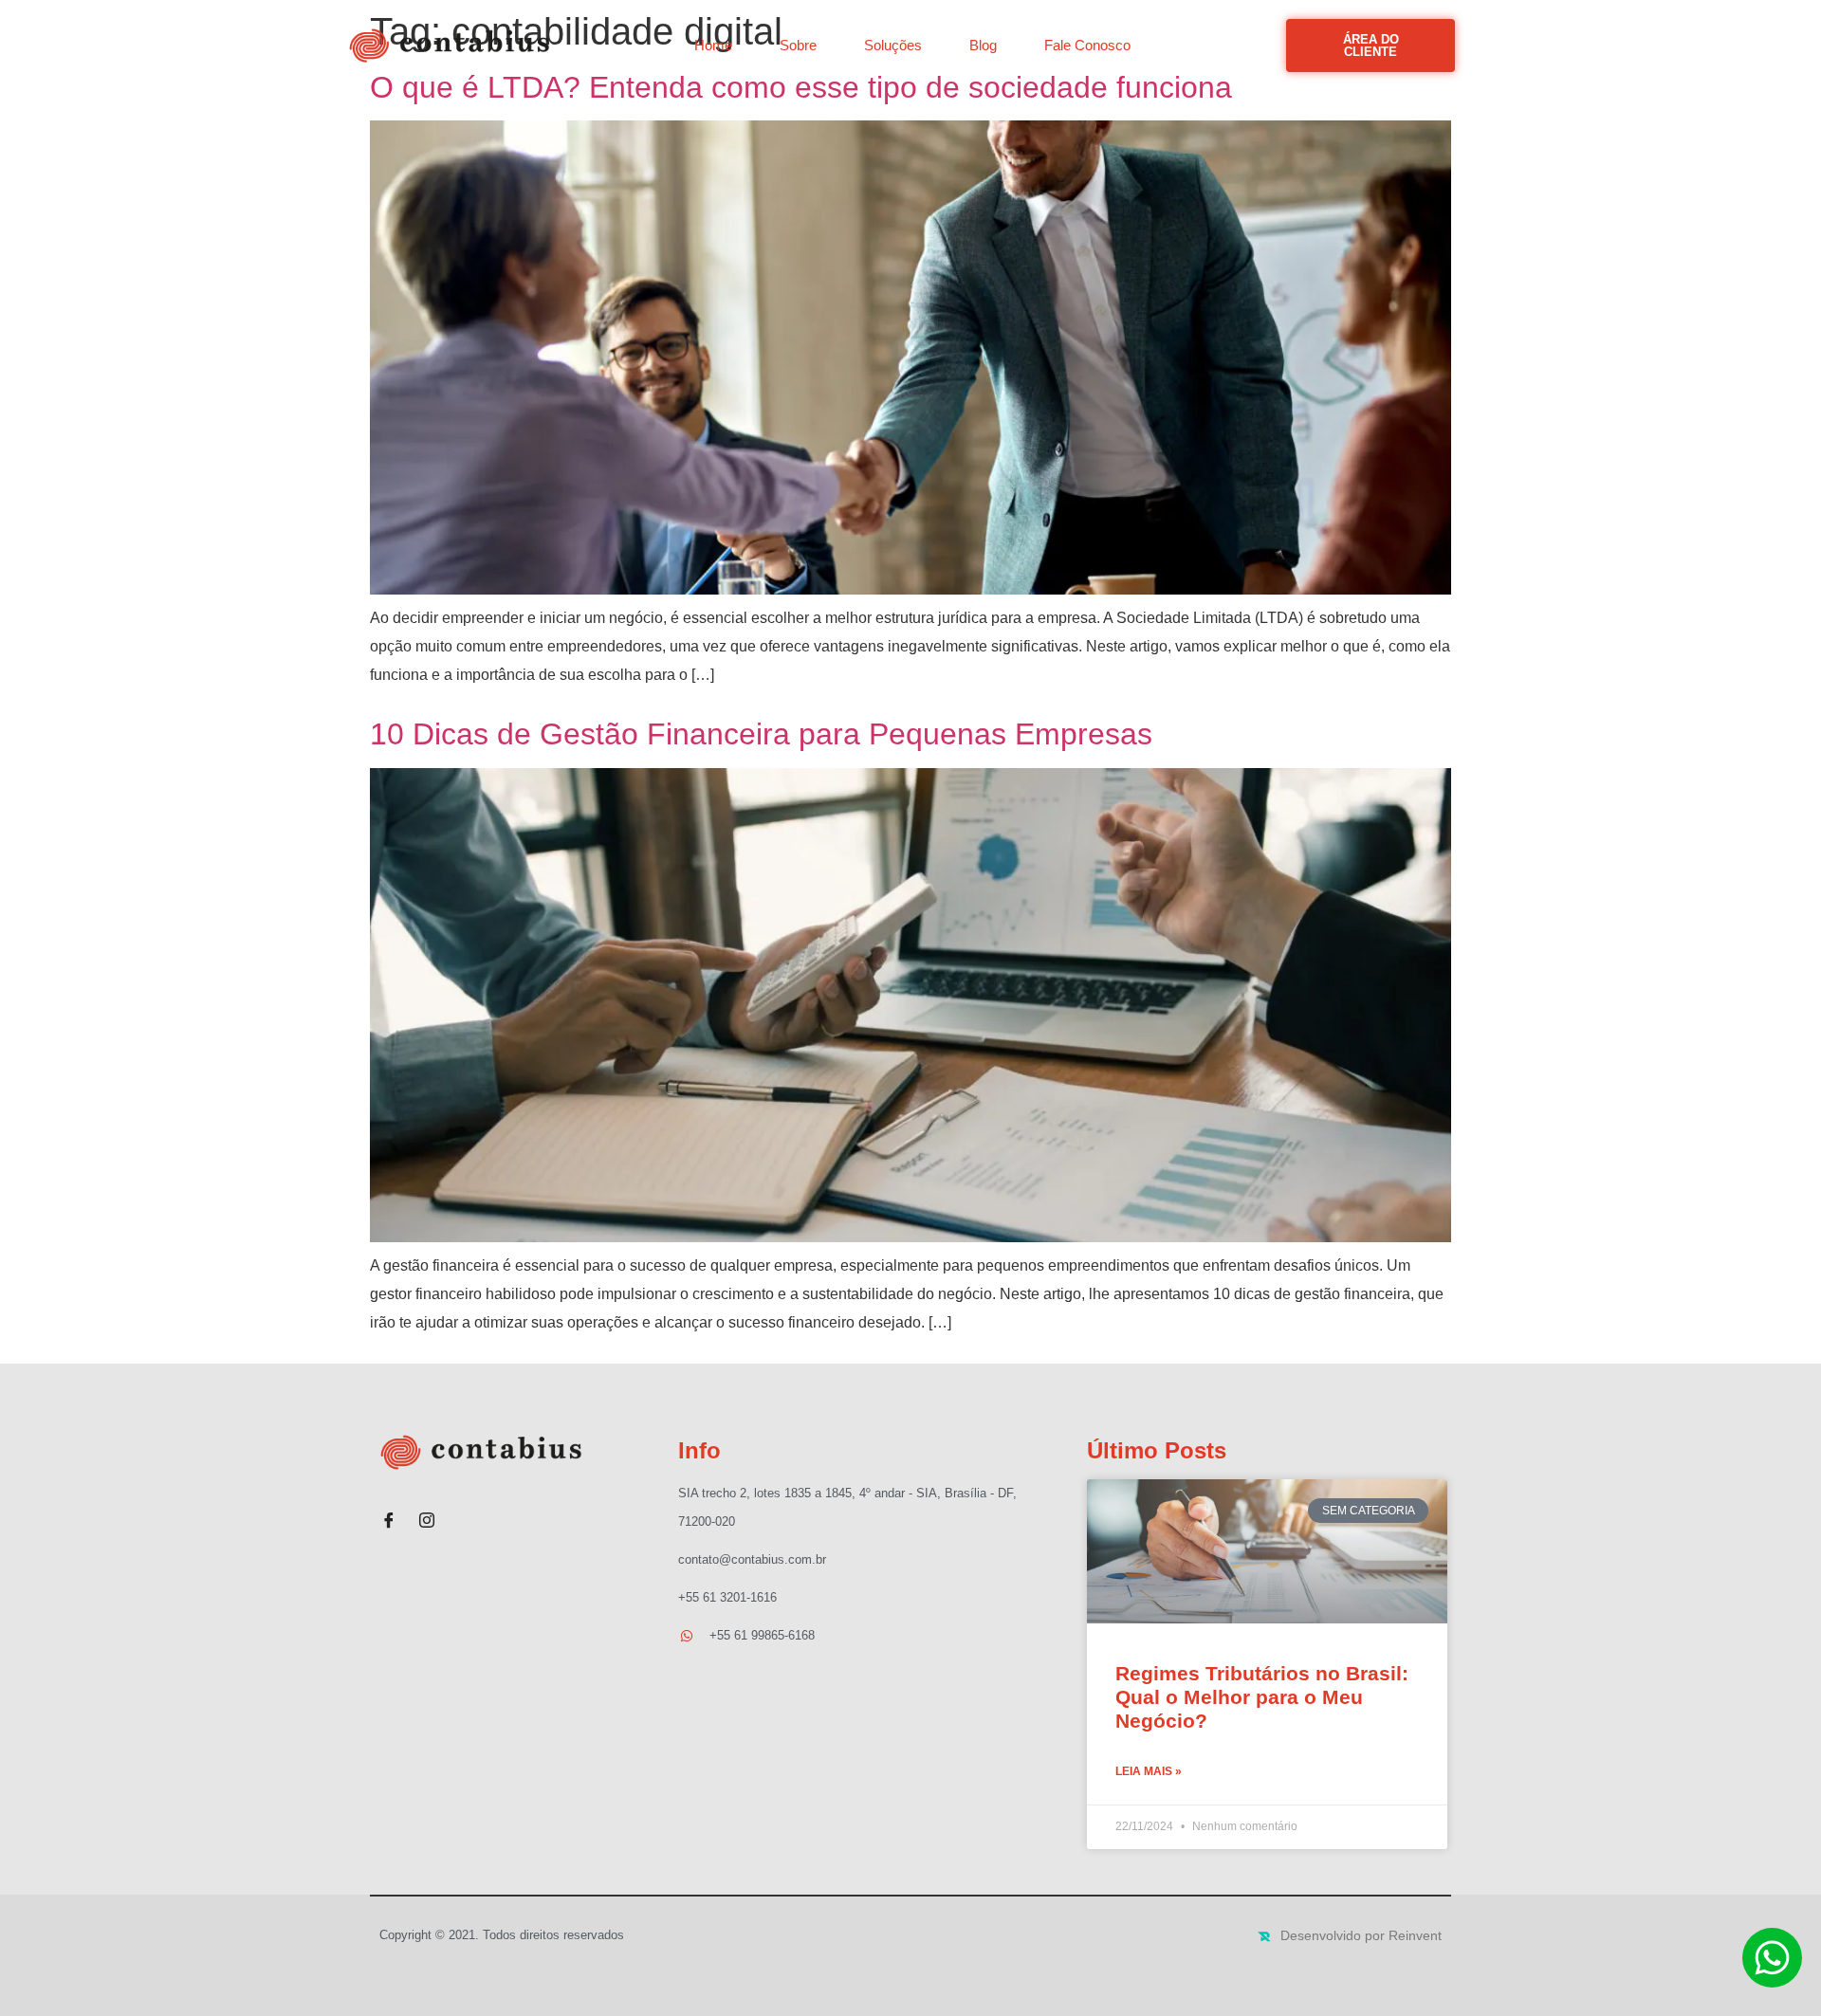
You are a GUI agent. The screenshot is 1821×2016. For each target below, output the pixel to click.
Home (713, 45)
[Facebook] (389, 1512)
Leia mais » (1149, 1771)
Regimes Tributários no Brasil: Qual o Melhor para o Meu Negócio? (1262, 1697)
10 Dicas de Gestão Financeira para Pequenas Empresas (761, 734)
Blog (983, 45)
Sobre (798, 45)
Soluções (893, 45)
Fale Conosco (1087, 45)
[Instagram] (427, 1512)
